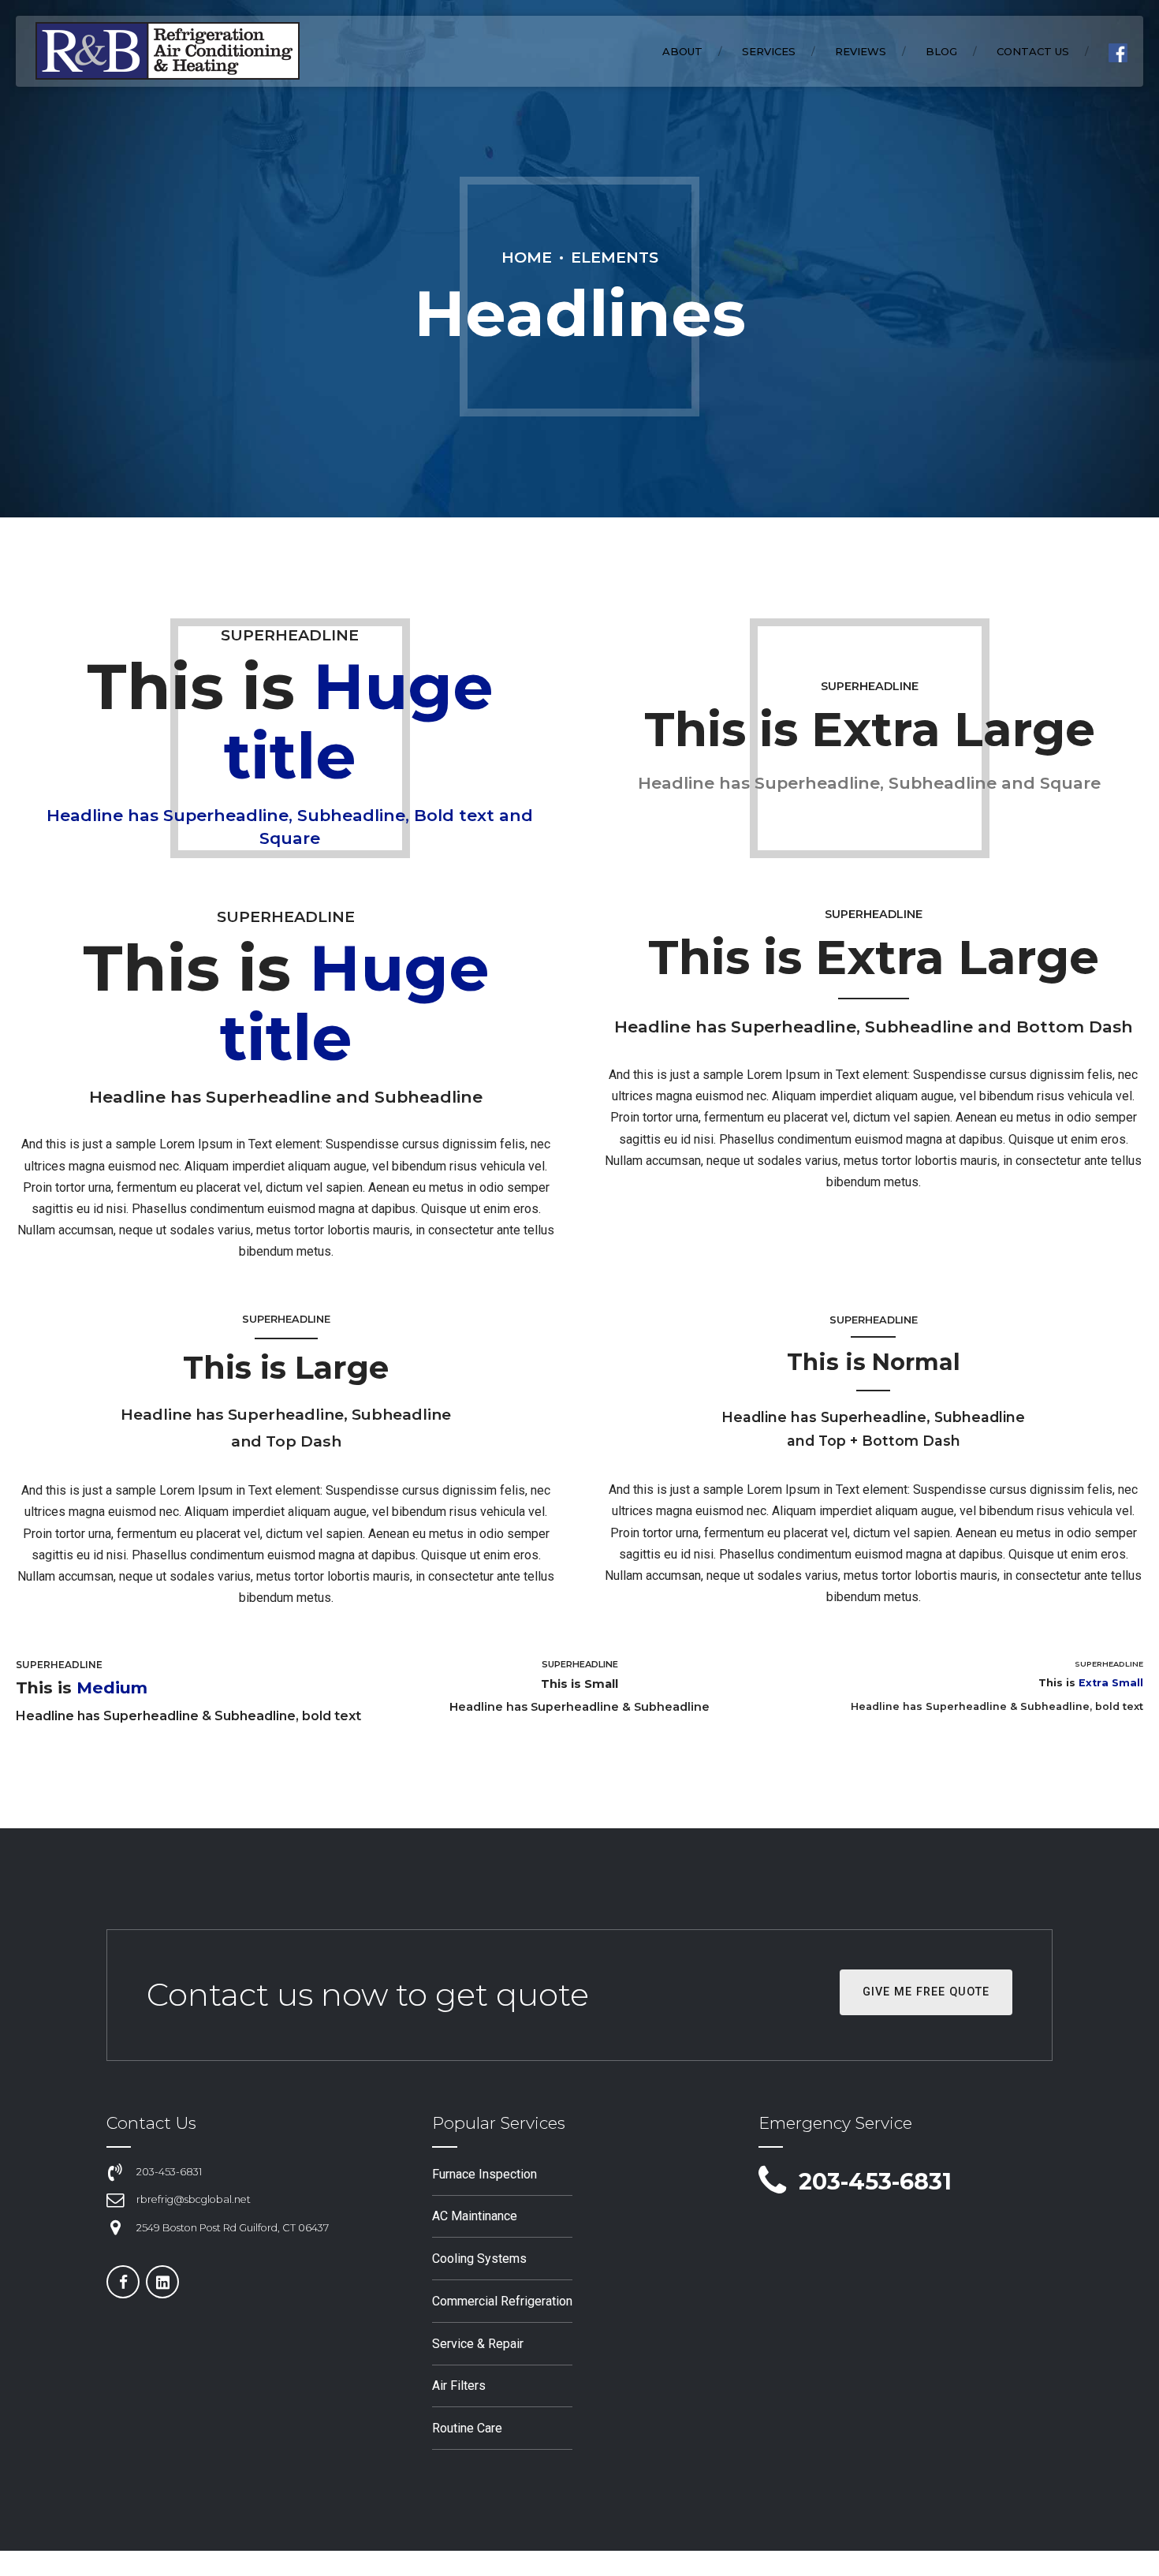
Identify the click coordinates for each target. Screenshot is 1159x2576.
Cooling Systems (479, 2259)
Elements (615, 257)
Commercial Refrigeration (502, 2301)
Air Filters (459, 2386)
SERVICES (769, 51)
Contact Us (1033, 51)
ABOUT (682, 51)
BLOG (941, 51)
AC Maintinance (475, 2216)
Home (527, 257)
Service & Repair (478, 2344)
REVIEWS (861, 51)
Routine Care (467, 2428)
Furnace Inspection (484, 2174)
